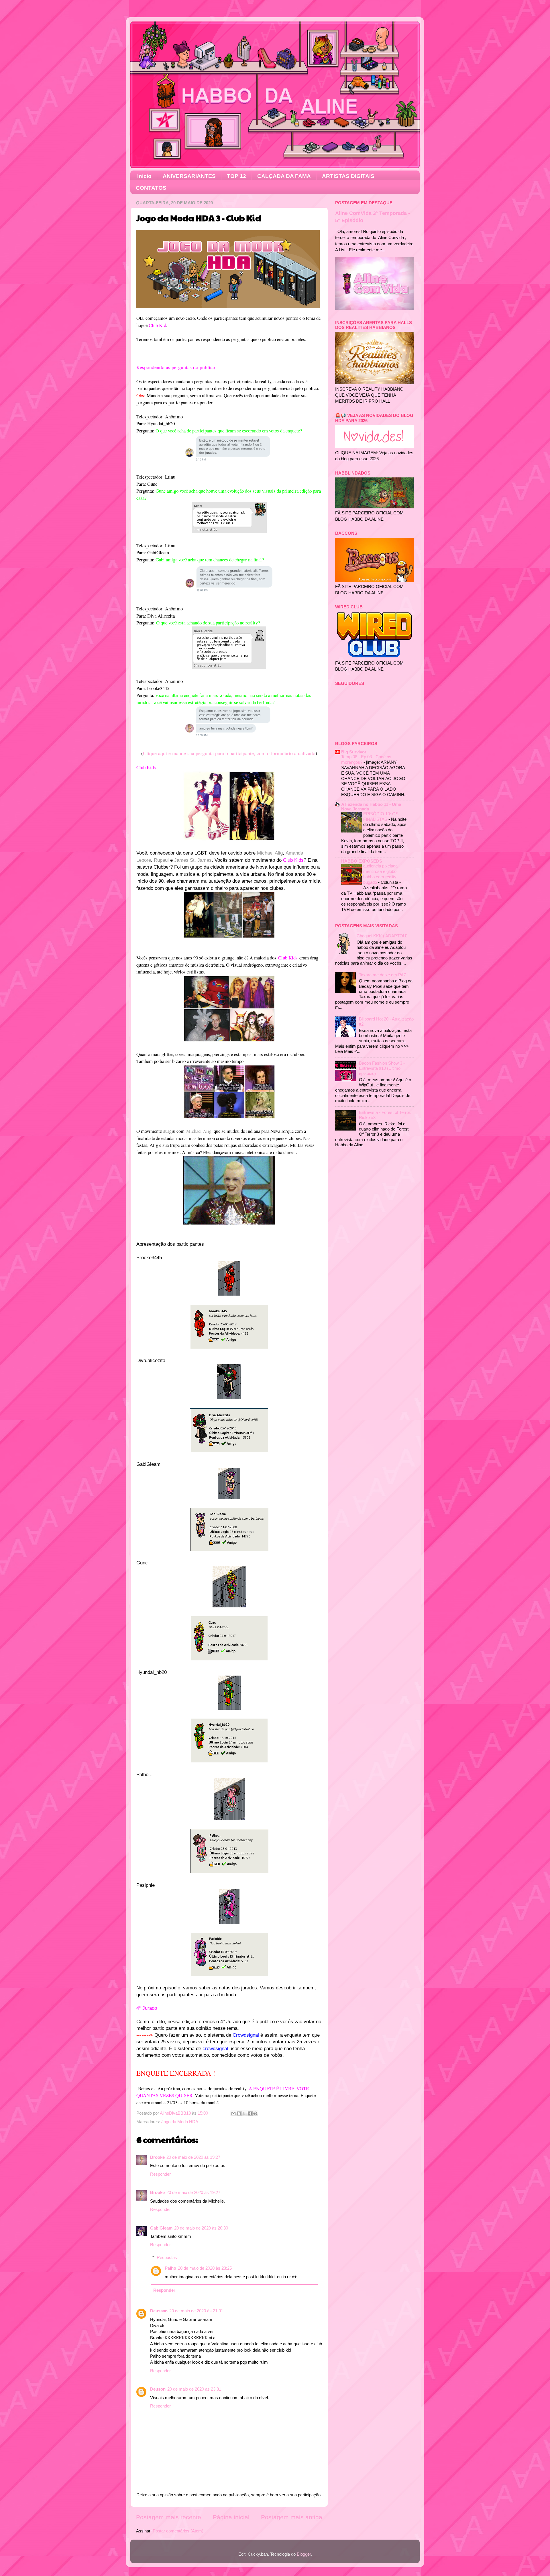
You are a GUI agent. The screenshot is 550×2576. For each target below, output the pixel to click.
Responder (160, 2174)
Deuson (158, 2389)
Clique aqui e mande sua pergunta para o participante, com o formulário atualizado (229, 753)
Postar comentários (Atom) (178, 2531)
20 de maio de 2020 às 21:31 (196, 2311)
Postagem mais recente (169, 2517)
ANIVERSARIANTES (189, 176)
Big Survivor (354, 752)
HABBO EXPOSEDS (362, 861)
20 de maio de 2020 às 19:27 (193, 2157)
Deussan (159, 2311)
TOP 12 (236, 176)
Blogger (304, 2554)
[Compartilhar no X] (244, 2113)
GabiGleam (161, 2228)
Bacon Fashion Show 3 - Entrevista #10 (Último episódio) (382, 1068)
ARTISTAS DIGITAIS (348, 176)
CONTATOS (151, 188)
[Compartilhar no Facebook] (250, 2113)
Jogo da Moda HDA (180, 2122)
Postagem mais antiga (292, 2517)
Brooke (157, 2157)
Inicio (144, 176)
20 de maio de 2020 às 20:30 (201, 2228)
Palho (170, 2268)
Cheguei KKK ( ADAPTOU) (382, 936)
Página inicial (231, 2517)
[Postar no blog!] (239, 2113)
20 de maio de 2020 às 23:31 (194, 2389)
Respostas (167, 2257)
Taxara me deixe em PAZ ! (384, 975)
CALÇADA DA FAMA (284, 176)
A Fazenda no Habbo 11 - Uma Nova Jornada (371, 807)
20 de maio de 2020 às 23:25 (205, 2268)
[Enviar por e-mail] (233, 2113)
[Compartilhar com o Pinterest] (255, 2113)
